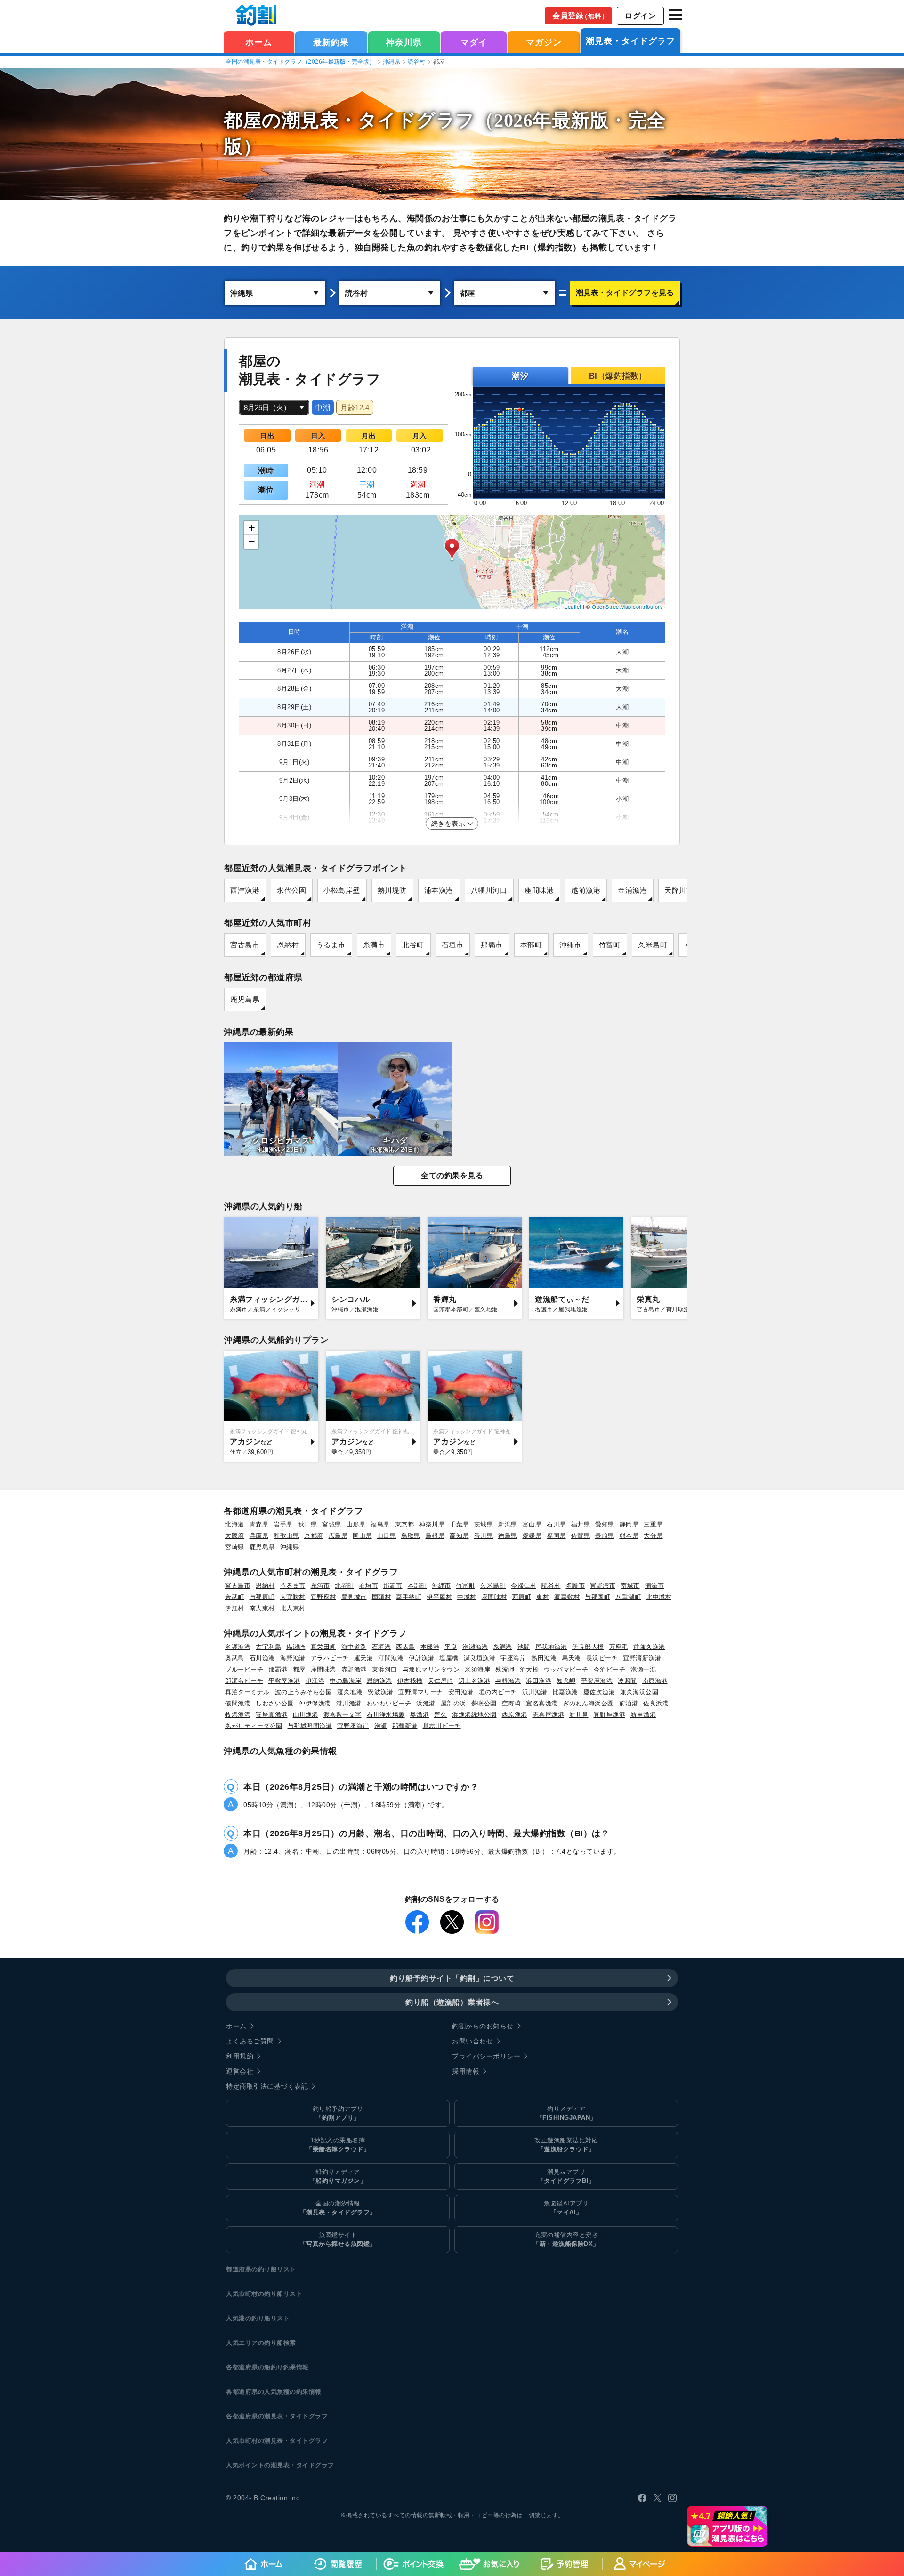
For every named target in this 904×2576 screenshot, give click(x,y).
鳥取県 (411, 1536)
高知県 (459, 1536)
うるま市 (331, 945)
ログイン (640, 16)
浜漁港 (426, 1703)
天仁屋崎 (441, 1681)
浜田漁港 (539, 1681)
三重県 (653, 1524)
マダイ (474, 42)
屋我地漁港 (551, 1647)
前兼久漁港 (649, 1647)
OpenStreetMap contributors (627, 606)
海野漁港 (293, 1658)
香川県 (484, 1536)
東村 (543, 1597)
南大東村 (262, 1608)
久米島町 (653, 945)
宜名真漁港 (542, 1703)
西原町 (522, 1597)
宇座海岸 (513, 1658)
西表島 (406, 1647)
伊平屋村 (439, 1597)
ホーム (259, 42)
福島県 (380, 1524)
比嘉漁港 (565, 1692)
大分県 (653, 1536)
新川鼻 (579, 1715)
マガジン (544, 42)
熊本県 (629, 1536)
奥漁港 (420, 1715)
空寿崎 (512, 1703)
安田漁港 (461, 1692)
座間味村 (494, 1597)
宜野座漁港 (610, 1715)
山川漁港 (306, 1715)
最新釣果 (331, 42)
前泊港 (629, 1703)
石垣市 (453, 945)
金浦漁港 (632, 890)
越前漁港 (586, 890)
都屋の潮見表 (281, 120)
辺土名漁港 (475, 1681)
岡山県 (362, 1536)
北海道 (235, 1524)
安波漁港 (380, 1692)
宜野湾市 (603, 1586)
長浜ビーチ (602, 1658)
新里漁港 (643, 1715)
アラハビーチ (330, 1658)
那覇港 (278, 1669)
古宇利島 (268, 1647)
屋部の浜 (453, 1703)
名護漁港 (238, 1647)
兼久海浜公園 (639, 1692)
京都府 (314, 1536)
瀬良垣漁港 (480, 1658)
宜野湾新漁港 (642, 1658)
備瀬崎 (296, 1647)
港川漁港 (349, 1703)
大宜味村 (293, 1597)
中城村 (467, 1597)
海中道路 (354, 1647)
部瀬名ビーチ (244, 1681)
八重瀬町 (628, 1597)
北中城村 (659, 1597)
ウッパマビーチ (566, 1669)
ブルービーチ (244, 1669)
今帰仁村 (524, 1586)
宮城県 (332, 1524)
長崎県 (605, 1536)
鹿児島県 (245, 999)
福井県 (581, 1524)
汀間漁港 (391, 1658)
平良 (451, 1647)
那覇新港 (405, 1726)
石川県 (556, 1524)
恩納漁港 (379, 1681)
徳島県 (508, 1536)
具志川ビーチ (442, 1726)
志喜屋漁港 (549, 1715)
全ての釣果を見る (452, 1175)
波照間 (627, 1681)
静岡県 (629, 1524)
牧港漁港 (238, 1715)
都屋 (299, 1669)
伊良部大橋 (588, 1647)
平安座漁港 (597, 1681)
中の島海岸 (346, 1681)
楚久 (440, 1715)
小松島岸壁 (342, 890)
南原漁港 (655, 1681)
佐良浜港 (656, 1703)
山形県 (356, 1524)
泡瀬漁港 (475, 1647)
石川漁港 (262, 1658)
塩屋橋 (449, 1658)
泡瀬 (381, 1726)
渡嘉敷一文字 (343, 1715)
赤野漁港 (354, 1669)
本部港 (430, 1647)
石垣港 (382, 1647)
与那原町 (262, 1597)
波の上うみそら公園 (304, 1692)
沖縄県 (392, 62)
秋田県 (308, 1524)
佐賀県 (581, 1536)
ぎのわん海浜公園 (589, 1703)
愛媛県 (532, 1536)
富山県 (532, 1524)
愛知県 (605, 1524)
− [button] (252, 542)
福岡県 (556, 1536)
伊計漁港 (421, 1658)
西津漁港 (245, 890)
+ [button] (252, 528)
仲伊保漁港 (315, 1703)
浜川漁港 (535, 1692)
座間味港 (539, 890)
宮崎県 (235, 1547)
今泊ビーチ (610, 1669)
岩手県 (283, 1524)
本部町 (531, 945)
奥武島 (235, 1658)
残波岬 (505, 1669)
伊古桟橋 (410, 1681)
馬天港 (571, 1658)
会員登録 (580, 16)
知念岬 (566, 1681)
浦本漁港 (439, 890)
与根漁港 (508, 1681)
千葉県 (459, 1524)
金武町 (235, 1597)
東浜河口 (385, 1669)
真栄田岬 (323, 1647)
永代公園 (291, 890)
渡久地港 (350, 1692)
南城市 (630, 1586)
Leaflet (573, 606)
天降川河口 (683, 890)
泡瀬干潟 (643, 1669)
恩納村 (288, 945)
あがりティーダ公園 (254, 1726)
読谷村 (417, 62)
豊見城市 (354, 1597)
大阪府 (235, 1536)
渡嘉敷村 (567, 1597)
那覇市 (492, 945)
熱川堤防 (392, 890)
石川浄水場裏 (386, 1715)
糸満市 (374, 945)
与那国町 (597, 1597)
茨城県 (484, 1524)
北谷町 (413, 945)
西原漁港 (515, 1715)
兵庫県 (259, 1536)
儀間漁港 (238, 1703)
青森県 (259, 1524)
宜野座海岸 (353, 1726)
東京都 (405, 1524)
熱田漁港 (544, 1658)
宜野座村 (323, 1597)
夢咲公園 (484, 1703)
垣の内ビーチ (498, 1692)
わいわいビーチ (389, 1703)
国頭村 (382, 1597)
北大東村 (293, 1608)
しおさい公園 (275, 1703)
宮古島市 (245, 945)
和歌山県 (286, 1536)
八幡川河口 (489, 890)
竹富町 (610, 945)
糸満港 (503, 1647)
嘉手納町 (409, 1597)
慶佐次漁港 (599, 1692)
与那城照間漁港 (310, 1726)
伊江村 (235, 1608)
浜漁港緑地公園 (474, 1715)
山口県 (387, 1536)
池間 (524, 1647)
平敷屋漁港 (284, 1681)
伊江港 (315, 1681)
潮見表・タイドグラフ (630, 41)
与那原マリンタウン (431, 1669)
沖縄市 (570, 945)
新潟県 (508, 1524)
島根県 (435, 1536)
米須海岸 (477, 1669)
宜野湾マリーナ (421, 1692)
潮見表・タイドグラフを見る (625, 293)
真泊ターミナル (247, 1692)
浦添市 (655, 1586)
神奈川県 (404, 42)
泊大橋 (529, 1669)
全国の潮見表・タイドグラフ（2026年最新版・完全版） (300, 62)
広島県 (338, 1536)
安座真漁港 (272, 1715)
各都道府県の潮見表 (255, 2416)
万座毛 (619, 1647)
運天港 (364, 1658)
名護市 (576, 1586)
